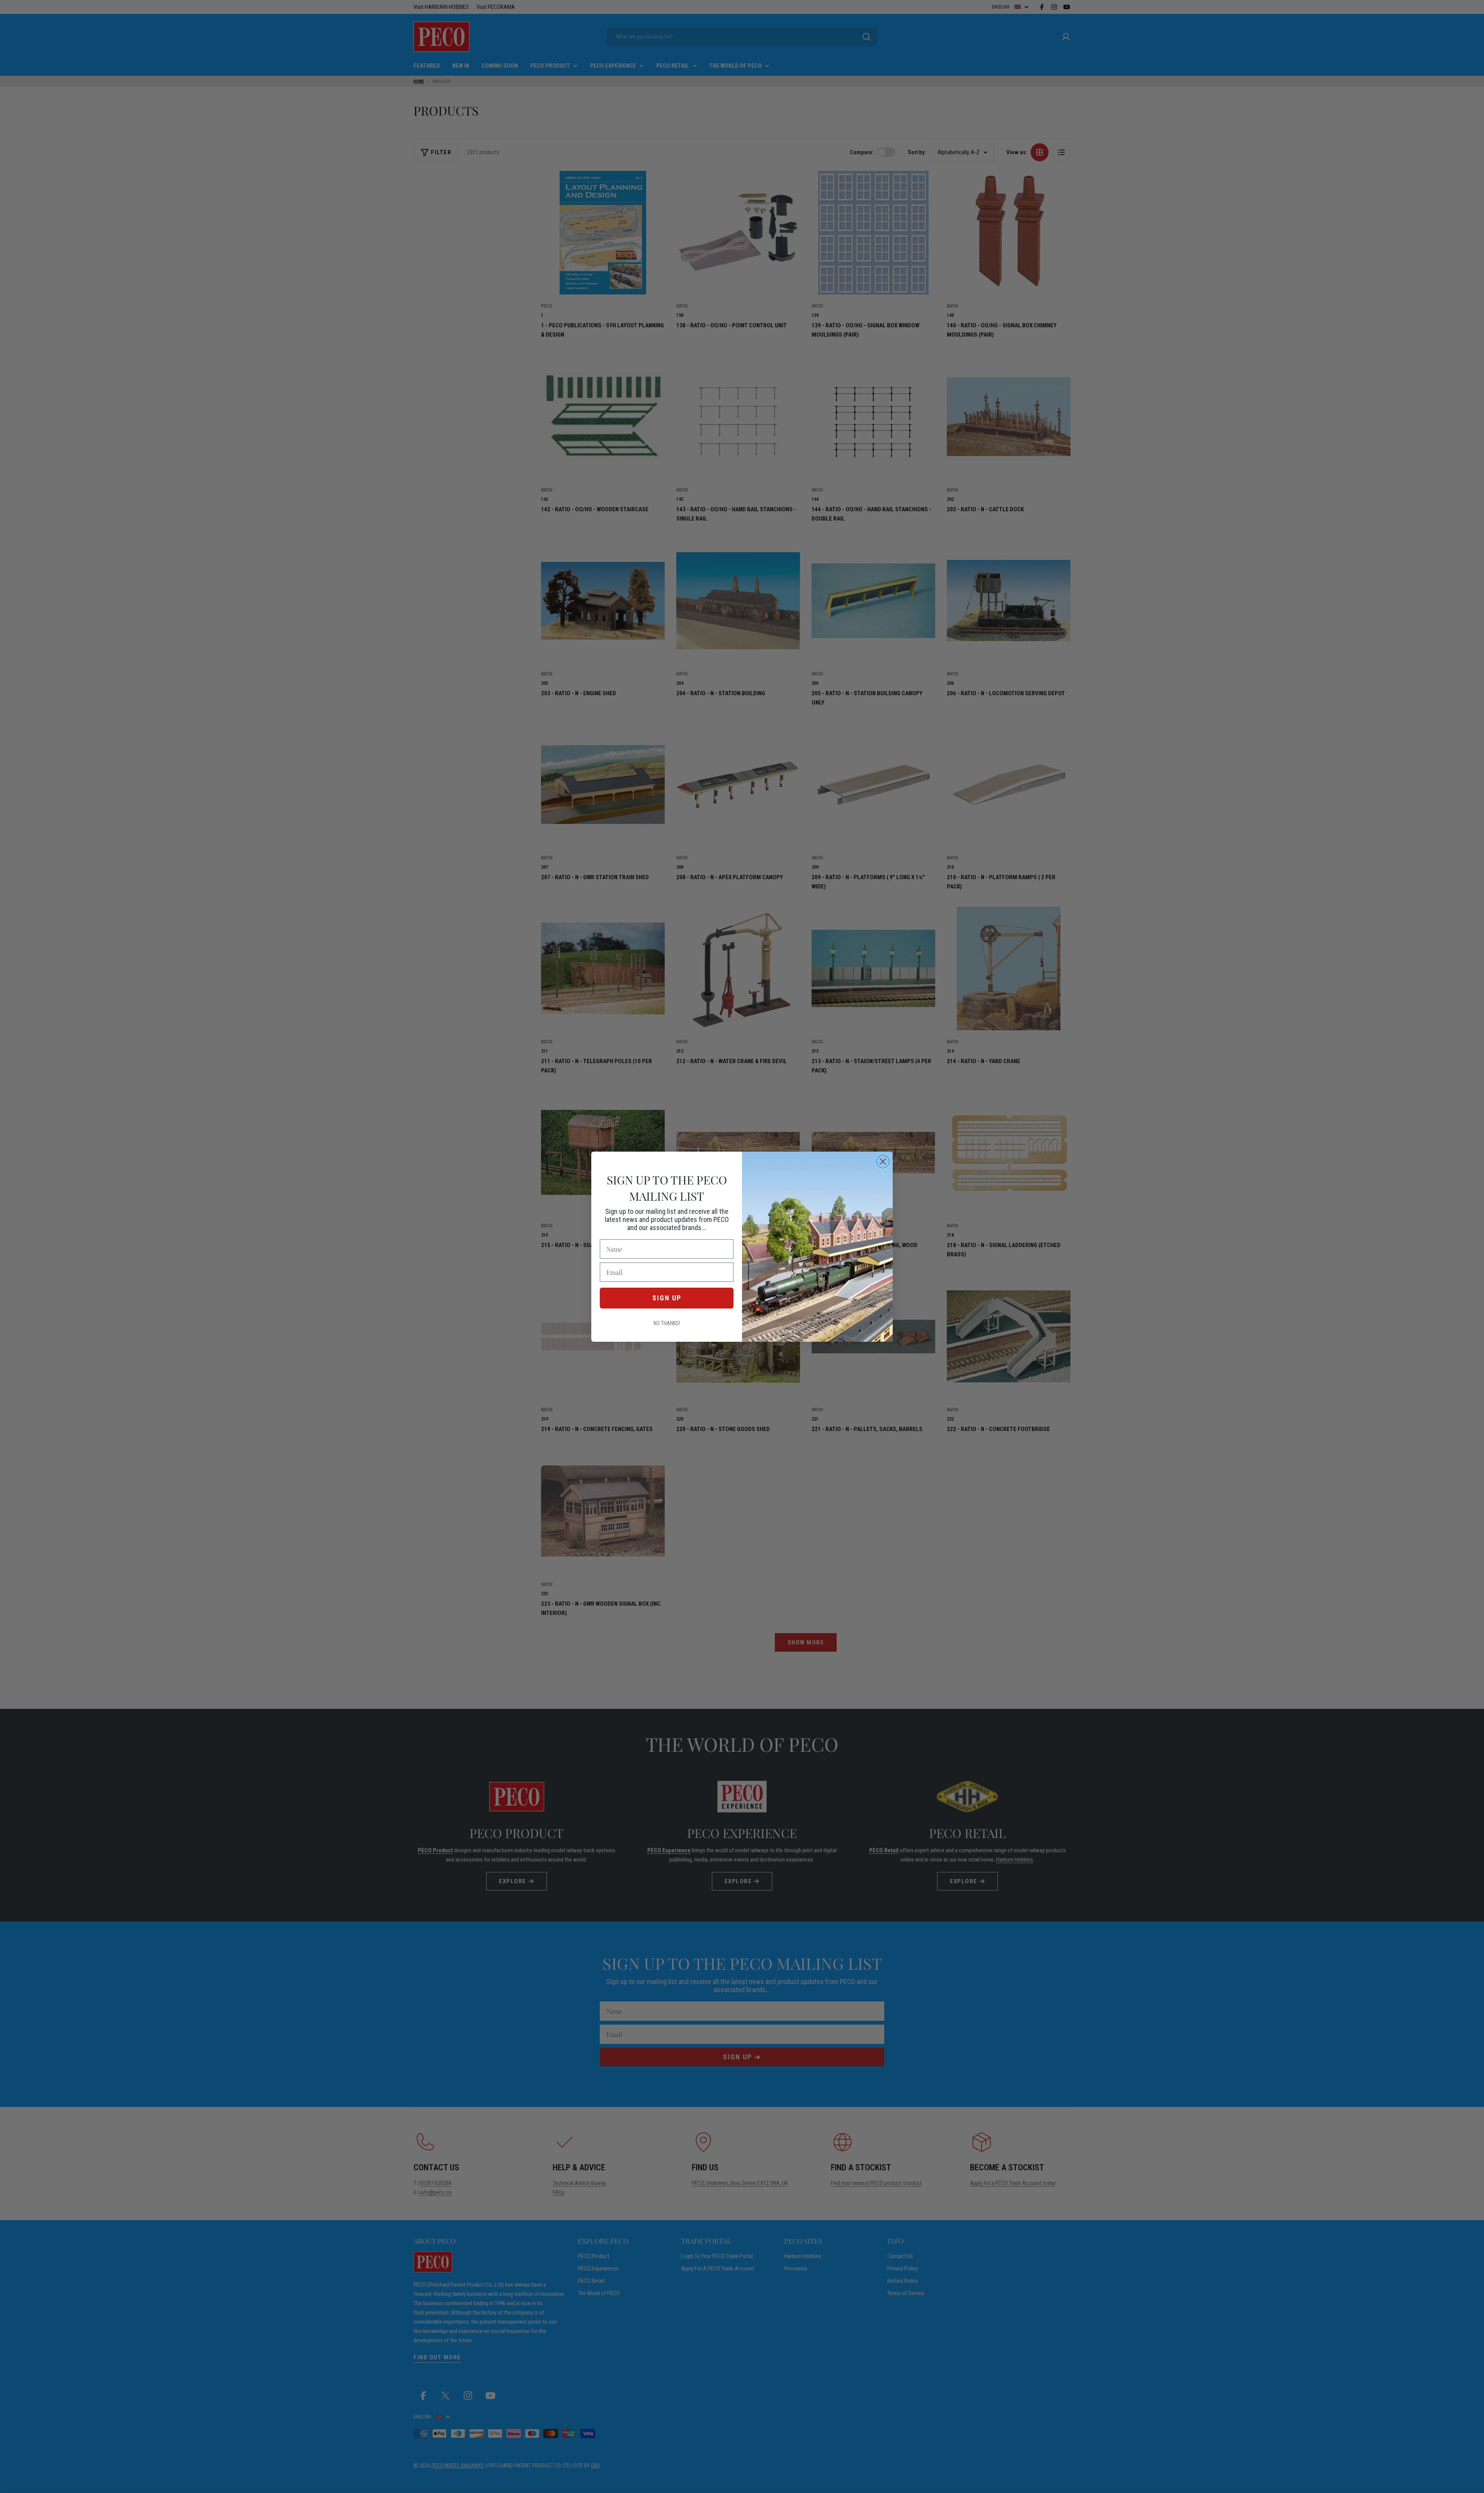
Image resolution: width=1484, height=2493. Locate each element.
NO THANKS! (667, 1323)
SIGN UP (667, 1298)
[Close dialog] (883, 1161)
